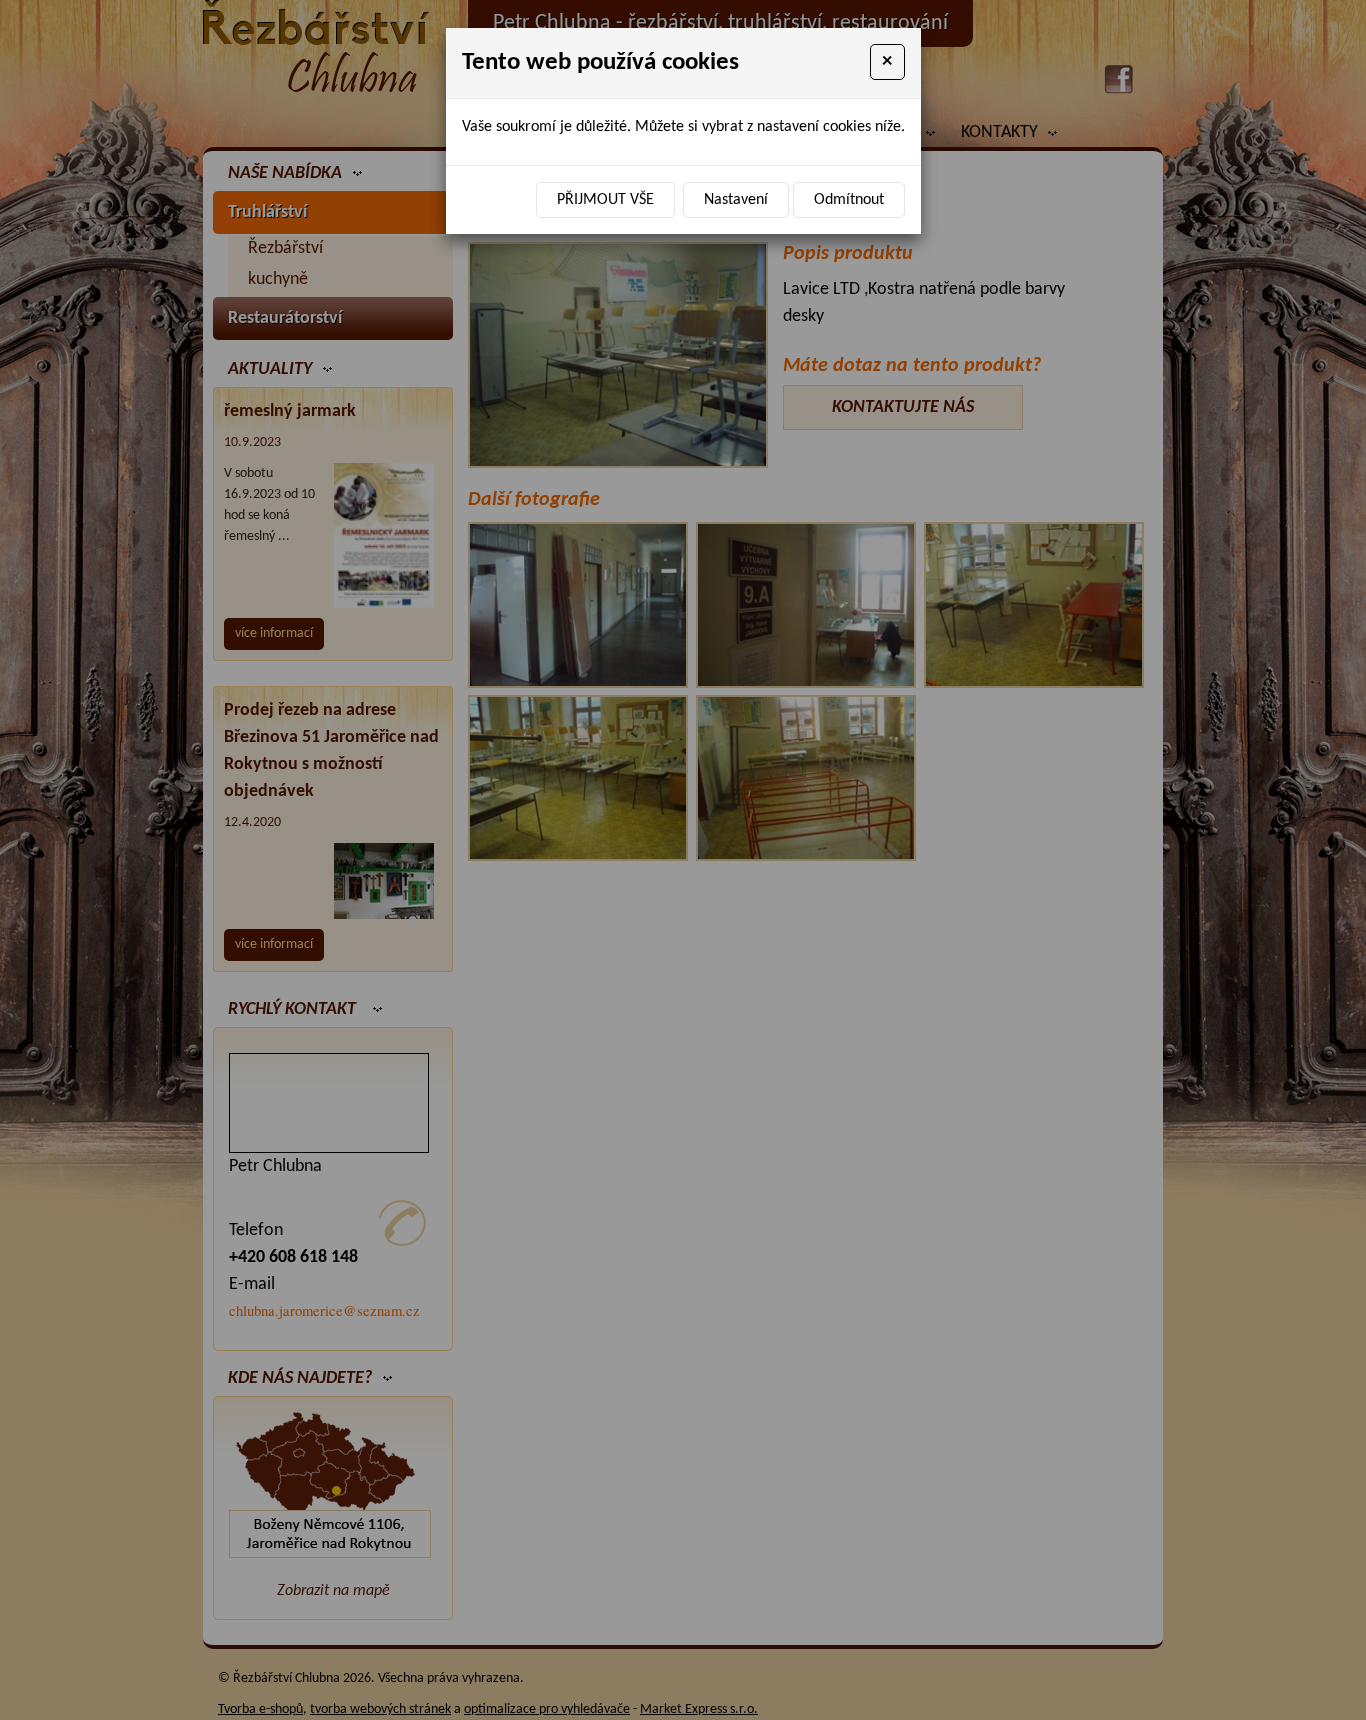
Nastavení (736, 200)
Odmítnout (849, 200)
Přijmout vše (605, 200)
